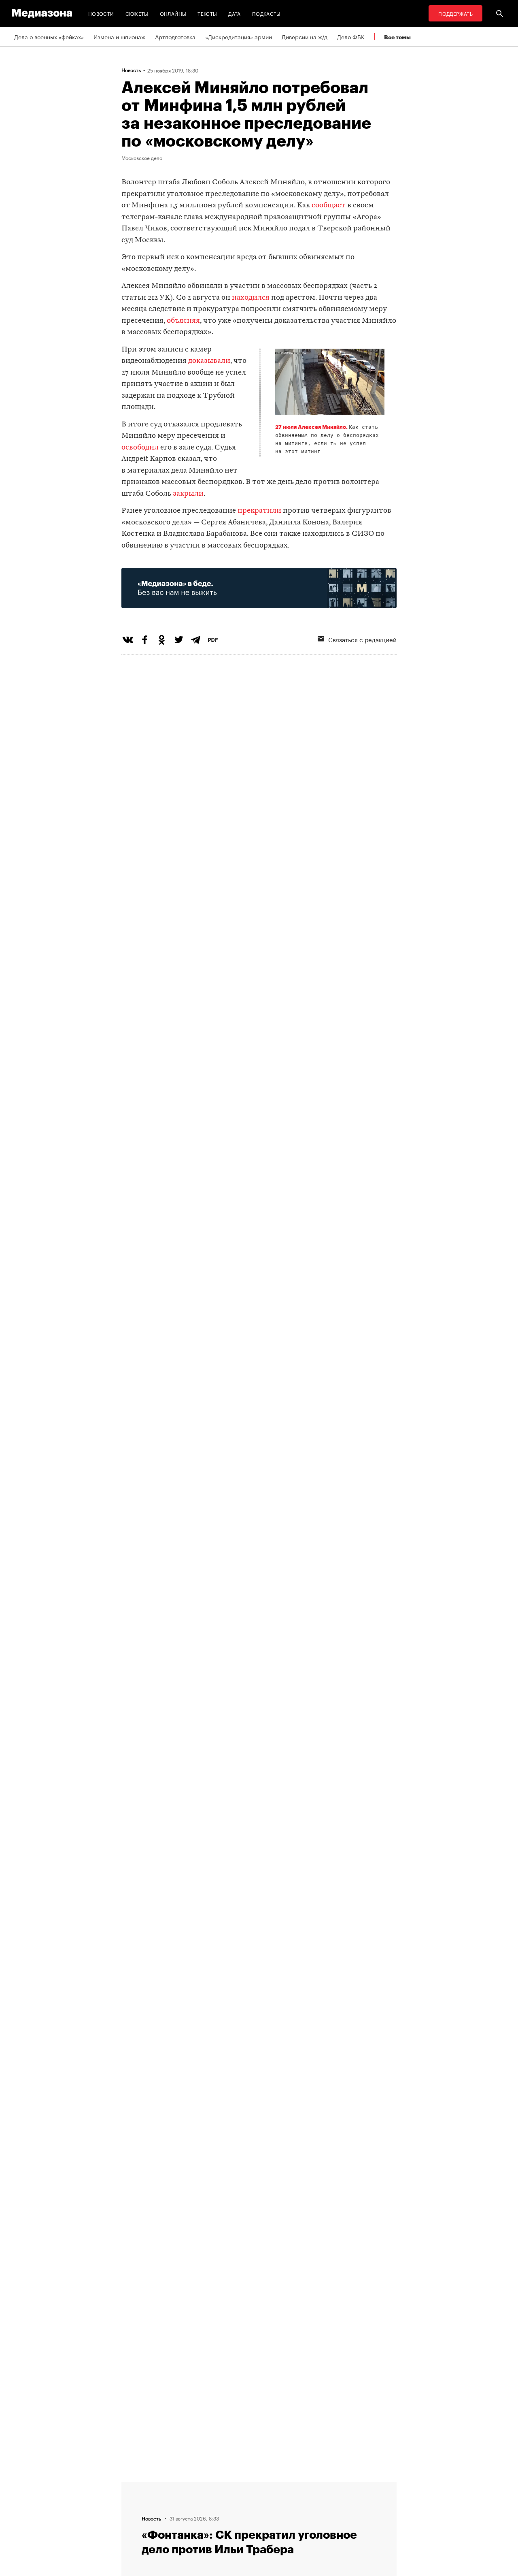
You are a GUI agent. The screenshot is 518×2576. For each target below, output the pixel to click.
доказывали (209, 361)
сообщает (329, 206)
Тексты (207, 13)
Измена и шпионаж (119, 36)
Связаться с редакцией (362, 639)
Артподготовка (175, 36)
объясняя (183, 321)
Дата (234, 13)
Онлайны (173, 13)
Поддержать (455, 13)
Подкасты (266, 13)
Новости (101, 13)
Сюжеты (137, 13)
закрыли (188, 494)
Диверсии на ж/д (305, 36)
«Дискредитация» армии (239, 36)
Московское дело (142, 158)
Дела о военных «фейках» (49, 36)
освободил (140, 448)
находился (251, 298)
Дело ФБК (351, 36)
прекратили (259, 511)
